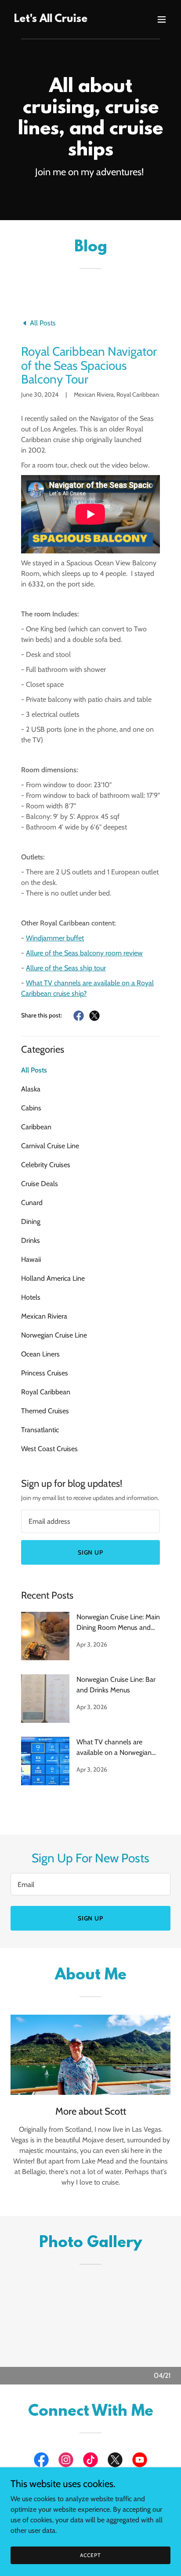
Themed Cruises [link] (45, 1411)
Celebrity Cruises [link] (46, 1165)
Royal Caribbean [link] (46, 1392)
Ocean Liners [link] (40, 1354)
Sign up (91, 1552)
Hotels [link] (31, 1297)
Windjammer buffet (55, 938)
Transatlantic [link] (40, 1430)
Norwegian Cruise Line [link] (54, 1335)
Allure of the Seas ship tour (66, 968)
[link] (51, 20)
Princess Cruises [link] (45, 1373)
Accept (90, 2555)
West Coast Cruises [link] (49, 1449)
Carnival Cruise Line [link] (50, 1146)
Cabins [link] (31, 1108)
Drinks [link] (31, 1240)
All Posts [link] (34, 1070)
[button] (162, 19)
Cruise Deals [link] (40, 1184)
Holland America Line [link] (53, 1278)
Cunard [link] (32, 1203)
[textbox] (90, 1521)
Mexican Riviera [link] (44, 1316)
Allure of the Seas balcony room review (84, 953)
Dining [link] (31, 1222)
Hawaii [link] (31, 1259)
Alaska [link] (31, 1089)
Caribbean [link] (36, 1127)
